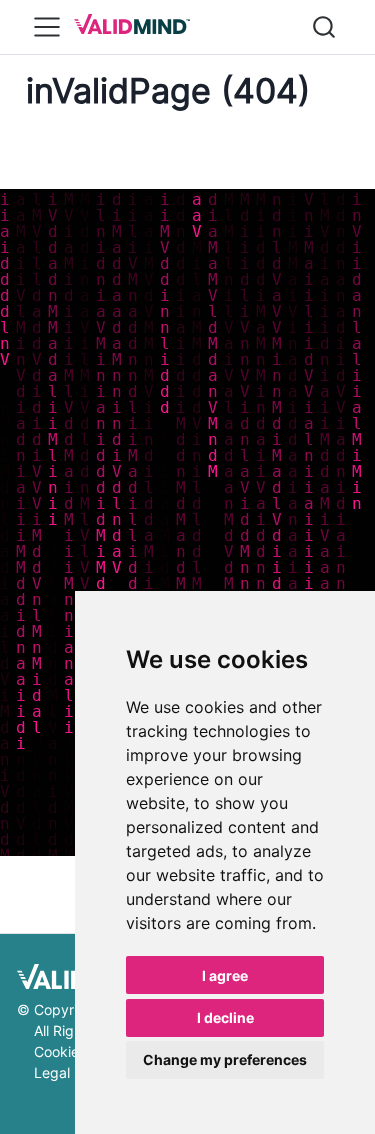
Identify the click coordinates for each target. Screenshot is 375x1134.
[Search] (324, 27)
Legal (52, 1072)
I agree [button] (225, 975)
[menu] (47, 27)
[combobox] (325, 27)
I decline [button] (225, 1017)
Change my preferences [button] (225, 1059)
